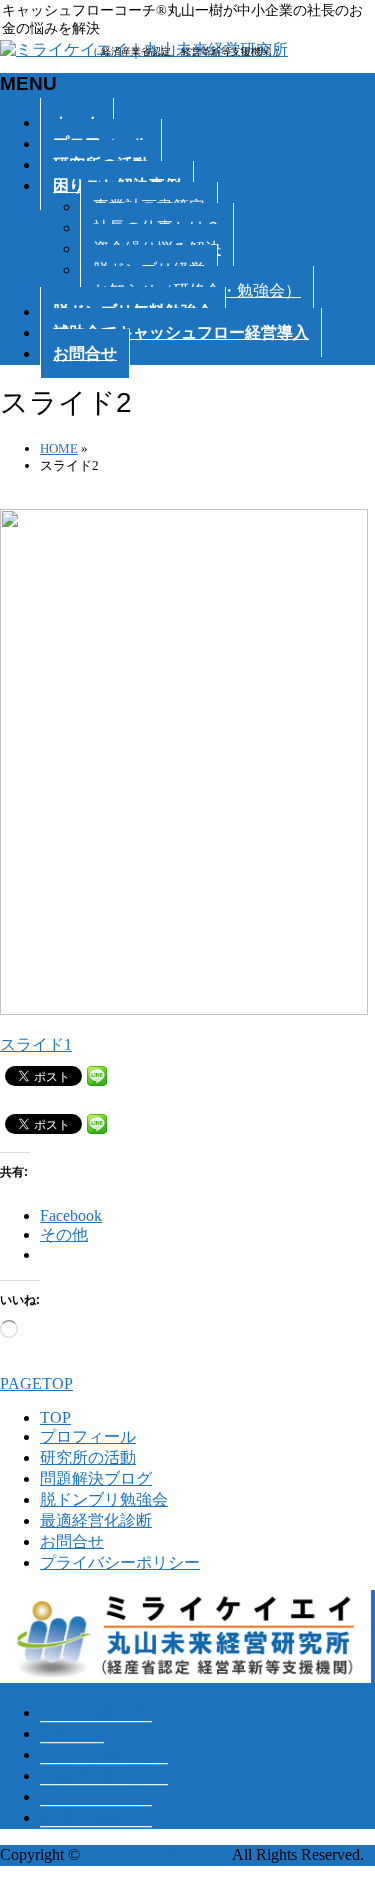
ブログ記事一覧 (96, 1712)
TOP (55, 1417)
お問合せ (72, 1541)
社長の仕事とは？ (104, 1754)
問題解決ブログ (96, 1478)
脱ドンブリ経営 (96, 1796)
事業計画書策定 (96, 1817)
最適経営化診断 (96, 1520)
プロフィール (88, 1436)
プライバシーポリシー (120, 1562)
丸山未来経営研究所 (156, 1854)
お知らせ (72, 1733)
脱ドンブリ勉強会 (104, 1499)
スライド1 (36, 1044)
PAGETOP (36, 1383)
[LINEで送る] (97, 1074)
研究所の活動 (88, 1457)
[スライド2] (185, 1009)
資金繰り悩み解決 (104, 1775)
